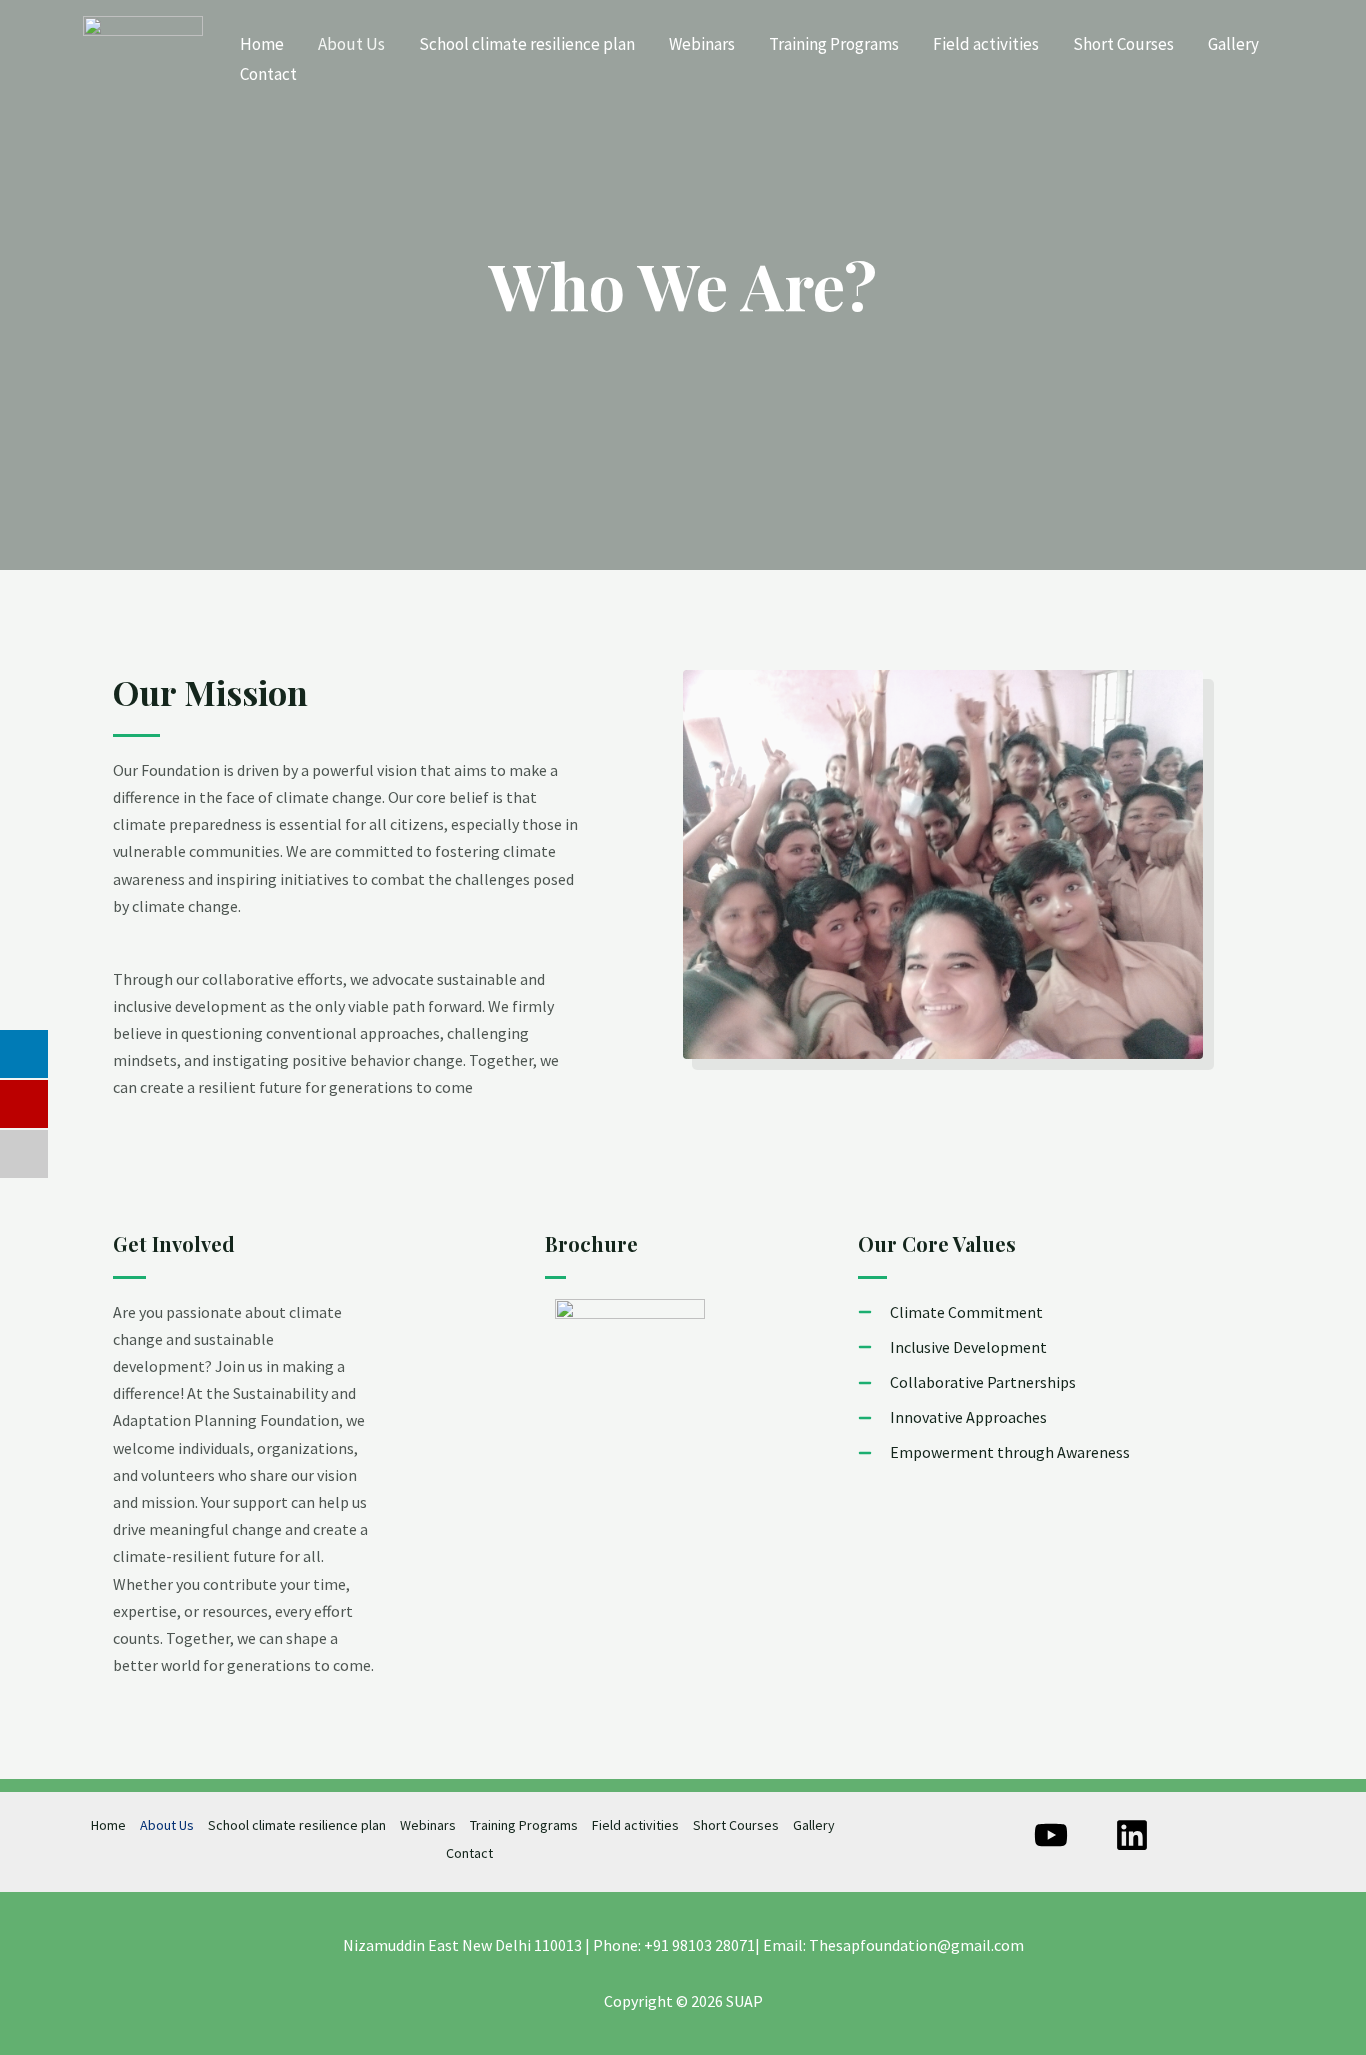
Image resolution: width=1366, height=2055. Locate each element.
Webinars (702, 44)
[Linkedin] (1132, 1835)
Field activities (986, 44)
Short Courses (1123, 44)
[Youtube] (1051, 1835)
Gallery (1233, 44)
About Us (351, 44)
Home (262, 44)
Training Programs (834, 44)
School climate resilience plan (527, 44)
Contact (268, 74)
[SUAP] (143, 57)
